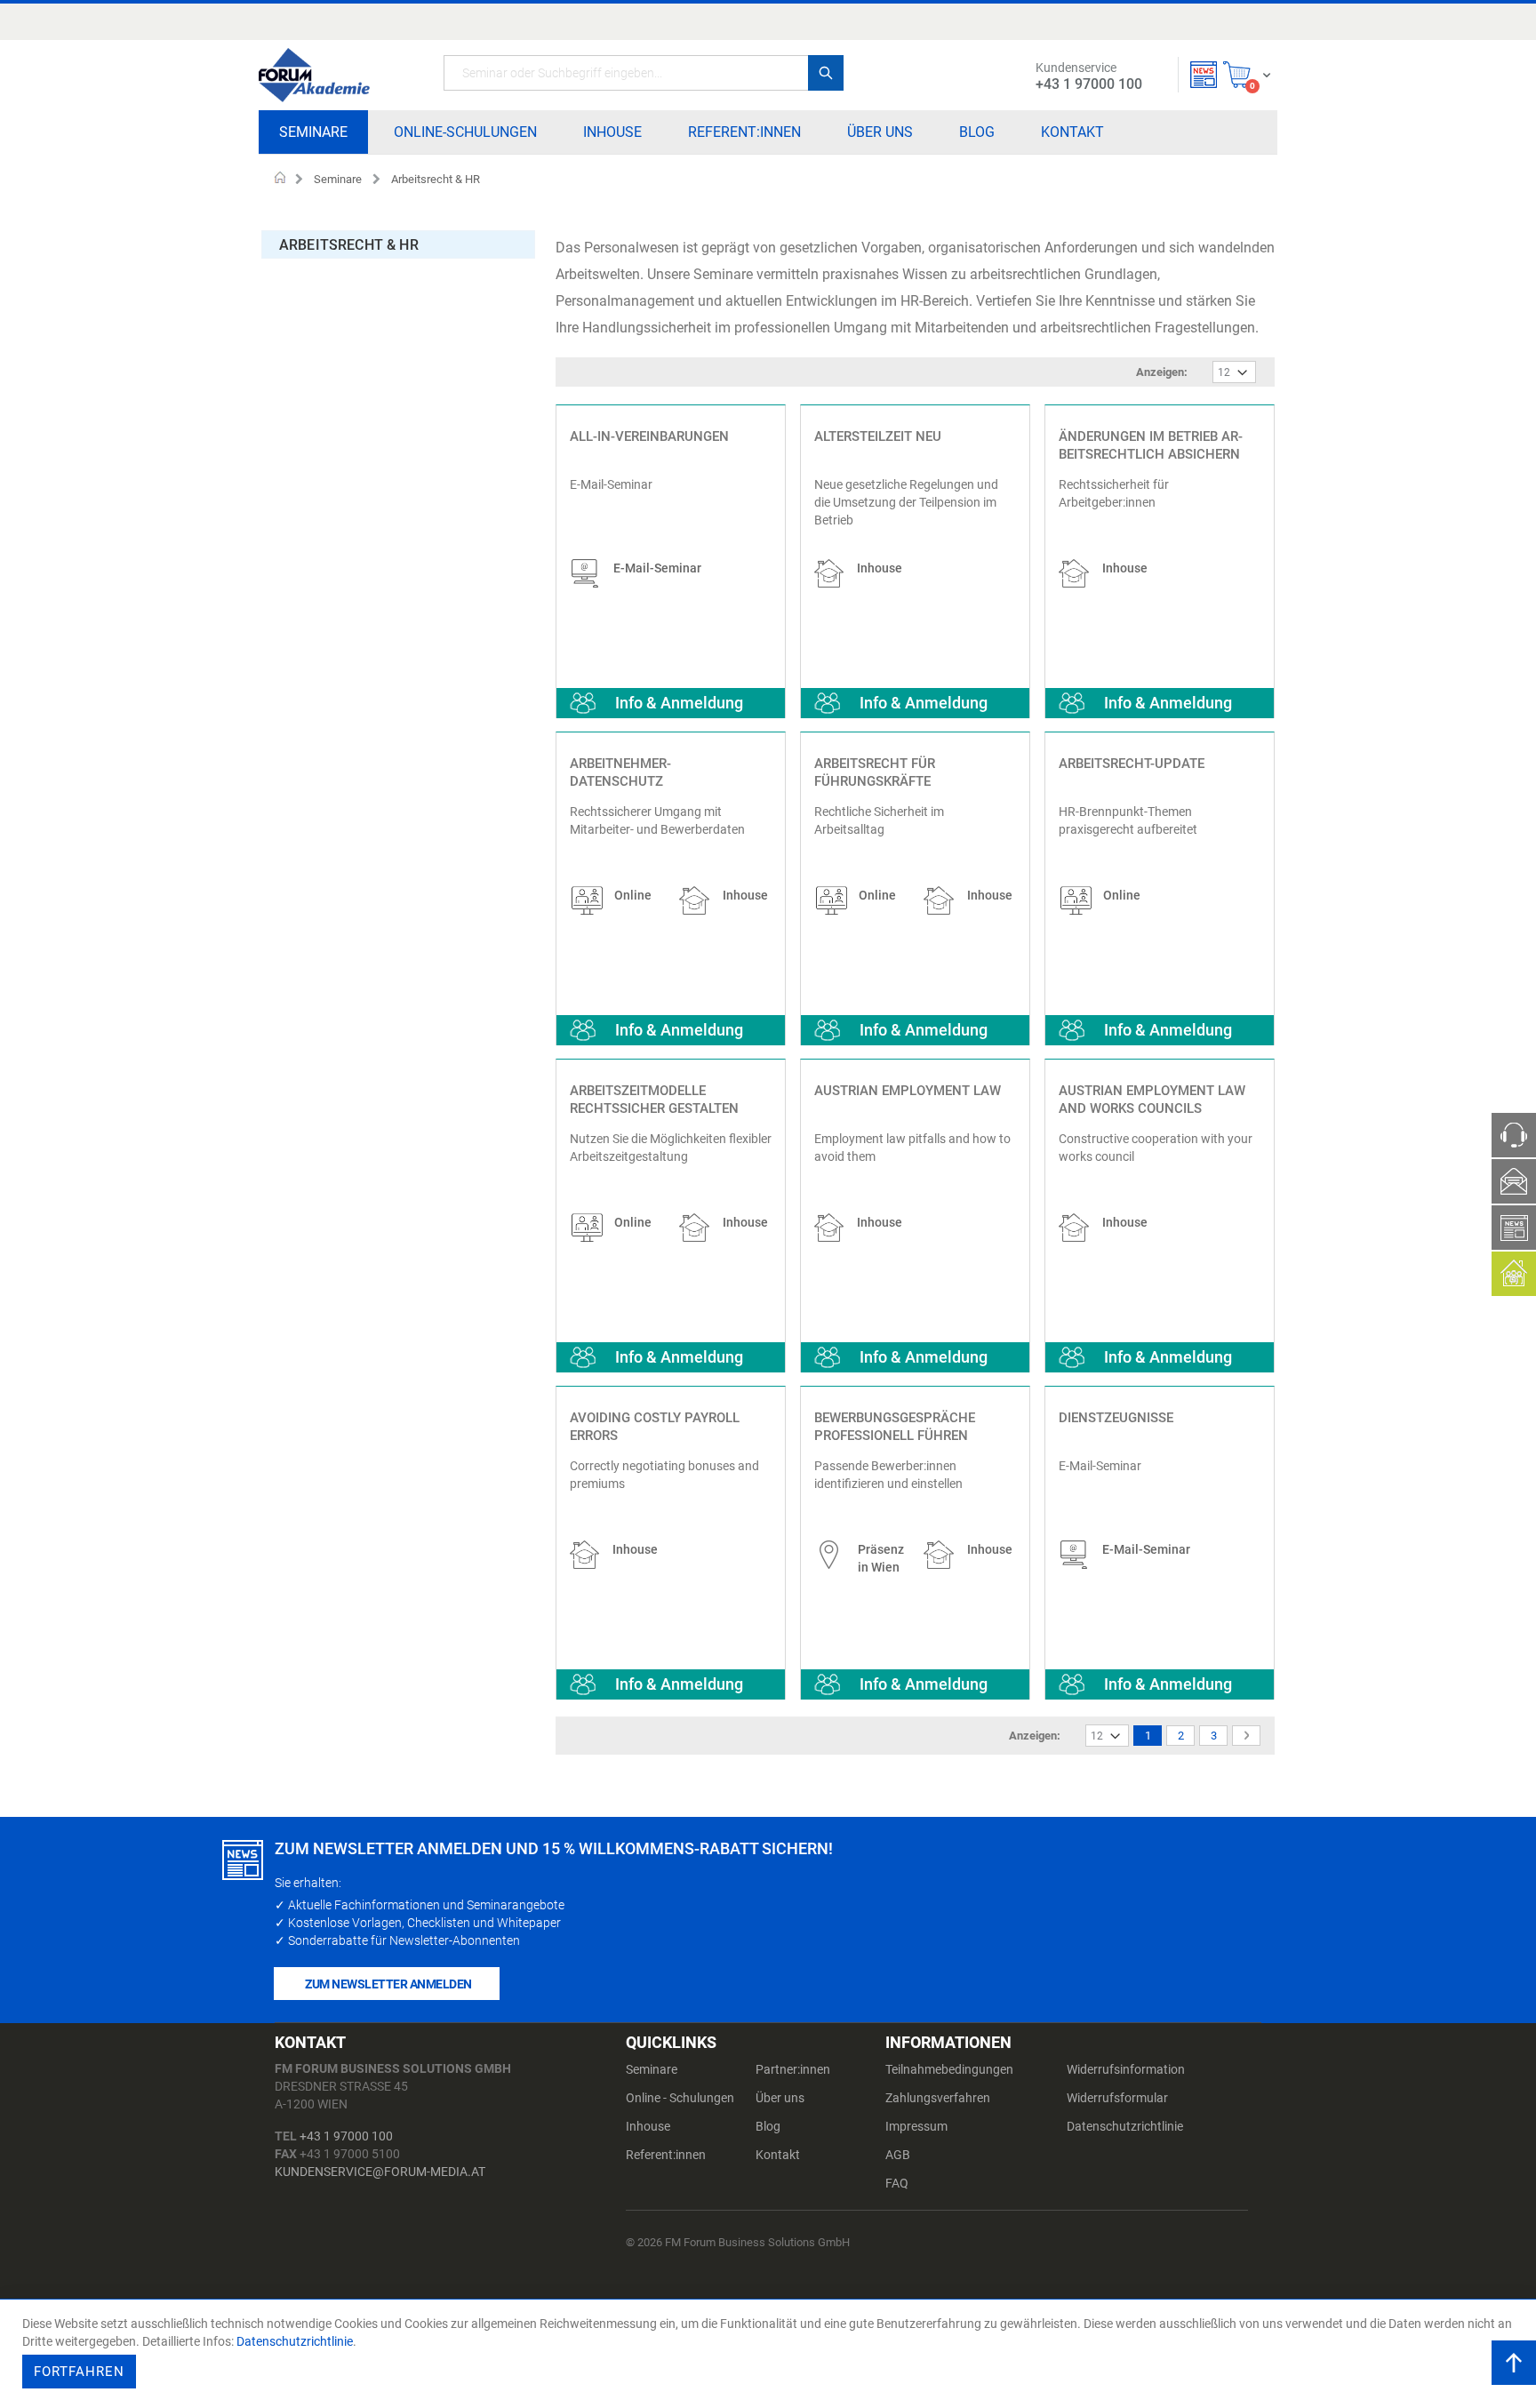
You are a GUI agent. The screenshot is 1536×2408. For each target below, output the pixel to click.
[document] (770, 2354)
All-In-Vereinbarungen (649, 436)
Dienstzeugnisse (1116, 1418)
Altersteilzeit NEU (878, 436)
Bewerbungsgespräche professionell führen (895, 1427)
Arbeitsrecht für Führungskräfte (875, 772)
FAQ (897, 2183)
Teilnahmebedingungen (949, 2069)
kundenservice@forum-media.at (380, 2172)
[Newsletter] (1204, 75)
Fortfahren (79, 2372)
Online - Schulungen (680, 2098)
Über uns (780, 2098)
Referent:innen (666, 2155)
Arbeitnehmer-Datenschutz (620, 772)
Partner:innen (793, 2069)
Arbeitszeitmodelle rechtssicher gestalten (654, 1100)
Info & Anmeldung (679, 703)
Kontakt (778, 2155)
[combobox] (644, 73)
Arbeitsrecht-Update (1132, 764)
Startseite (280, 180)
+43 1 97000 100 (346, 2136)
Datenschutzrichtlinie (1125, 2126)
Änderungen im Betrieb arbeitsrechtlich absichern (1151, 445)
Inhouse (648, 2126)
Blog (768, 2126)
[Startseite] (314, 75)
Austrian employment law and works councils (1152, 1100)
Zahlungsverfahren (938, 2098)
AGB (898, 2155)
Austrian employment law (908, 1091)
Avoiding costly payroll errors (655, 1427)
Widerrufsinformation (1126, 2069)
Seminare (338, 179)
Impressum (916, 2126)
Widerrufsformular (1117, 2098)
